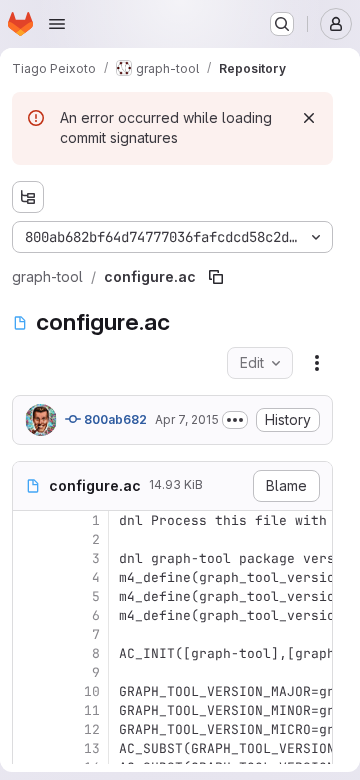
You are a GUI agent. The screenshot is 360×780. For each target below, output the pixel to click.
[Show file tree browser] (28, 197)
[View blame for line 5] (30, 596)
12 (92, 729)
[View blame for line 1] (30, 520)
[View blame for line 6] (30, 615)
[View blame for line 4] (30, 577)
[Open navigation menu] (57, 24)
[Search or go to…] (282, 24)
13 (92, 748)
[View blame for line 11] (30, 710)
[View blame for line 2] (30, 539)
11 (92, 710)
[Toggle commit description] (235, 420)
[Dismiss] (309, 118)
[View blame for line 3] (30, 558)
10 (92, 691)
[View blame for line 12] (30, 729)
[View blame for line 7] (30, 634)
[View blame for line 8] (30, 653)
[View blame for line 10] (30, 691)
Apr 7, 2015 (187, 419)
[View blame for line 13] (30, 748)
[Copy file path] (216, 277)
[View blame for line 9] (30, 672)
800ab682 (114, 419)
